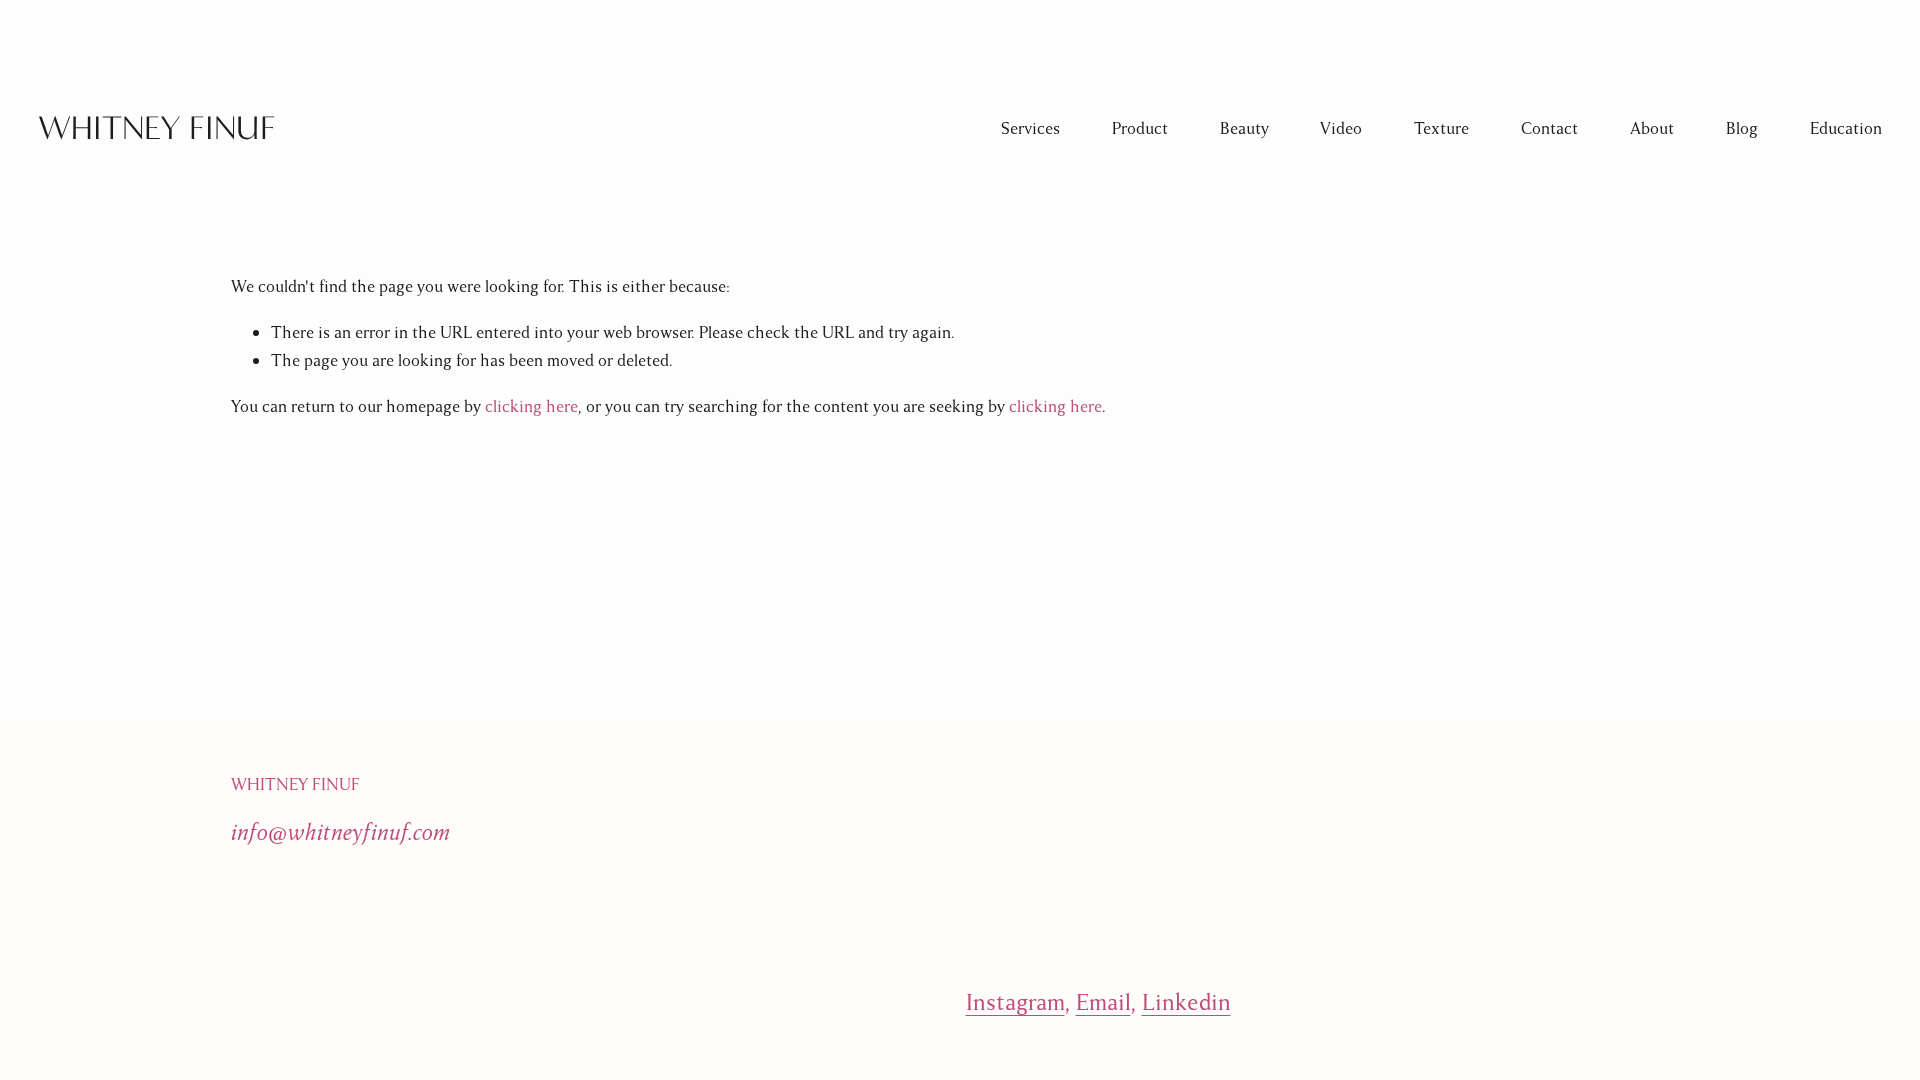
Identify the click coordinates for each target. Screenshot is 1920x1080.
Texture (1441, 128)
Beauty (1244, 128)
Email (1103, 1002)
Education (1846, 128)
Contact (1549, 128)
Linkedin (1186, 1002)
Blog (1742, 128)
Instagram (1015, 1002)
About (1652, 128)
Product (1140, 128)
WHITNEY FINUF (157, 128)
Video (1341, 128)
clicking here (531, 406)
